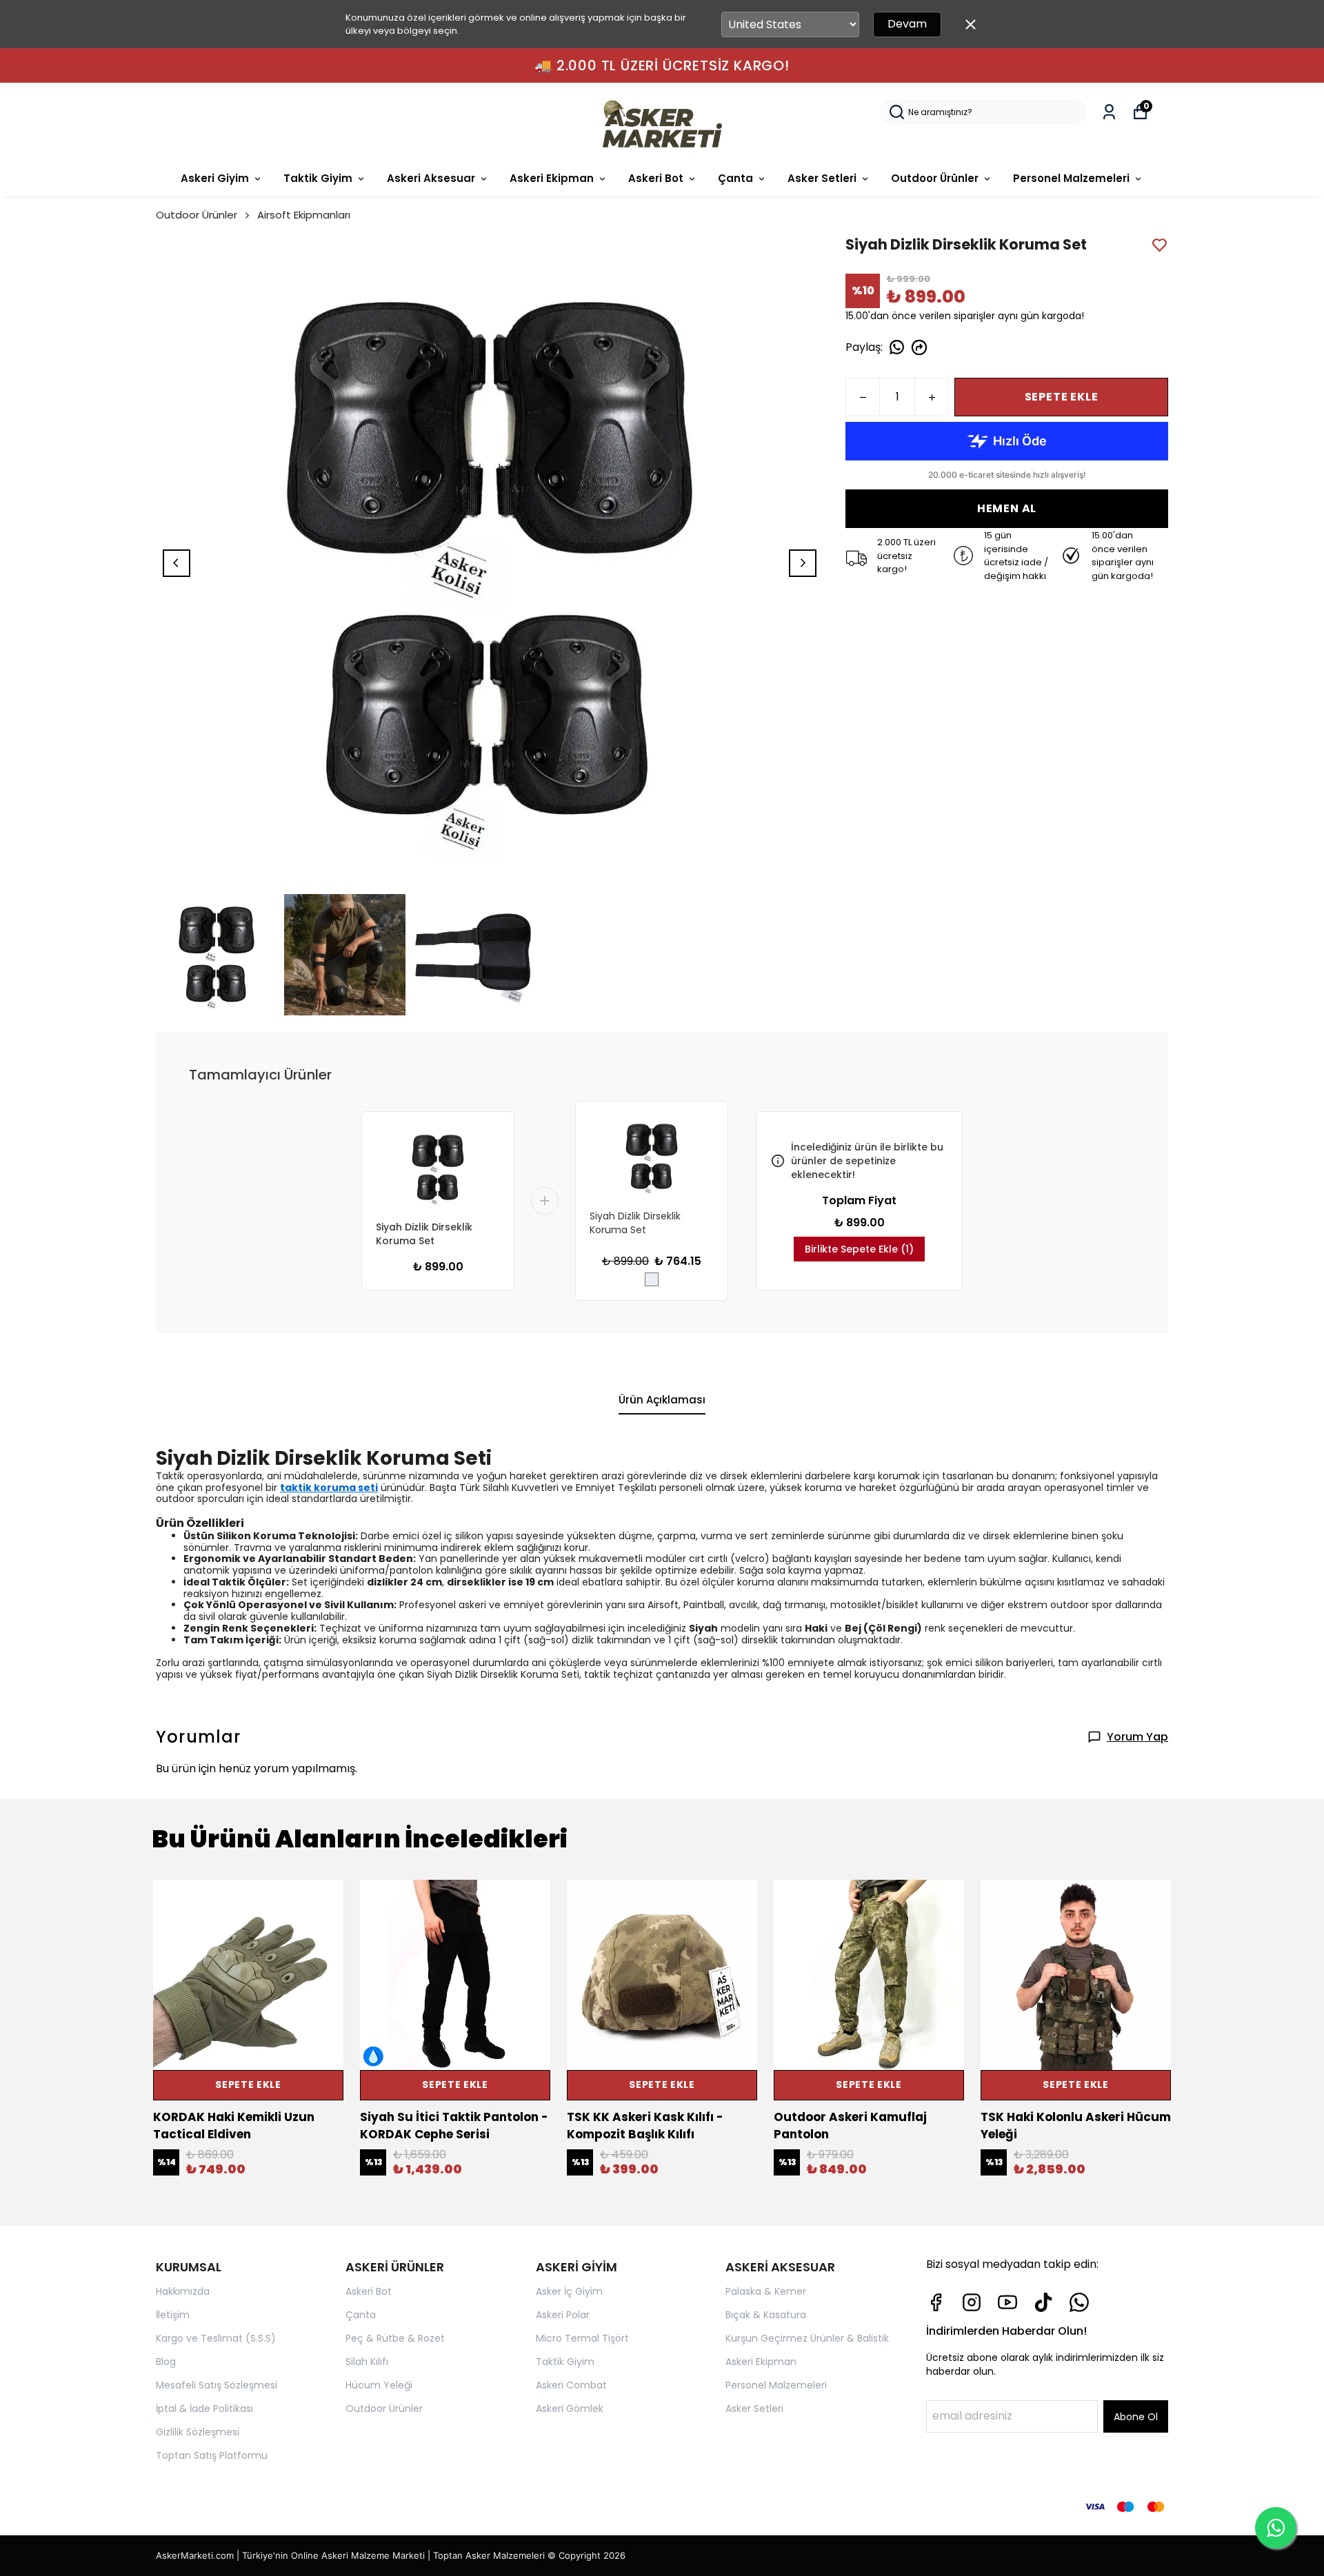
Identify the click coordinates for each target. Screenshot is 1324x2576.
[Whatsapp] (1079, 2302)
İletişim (173, 2315)
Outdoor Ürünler (935, 178)
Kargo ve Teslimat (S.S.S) (216, 2338)
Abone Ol (1136, 2417)
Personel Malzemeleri (1071, 178)
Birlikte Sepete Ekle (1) (859, 1249)
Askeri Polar (563, 2315)
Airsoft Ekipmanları (304, 215)
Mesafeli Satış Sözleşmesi (217, 2385)
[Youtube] (1007, 2302)
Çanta (735, 178)
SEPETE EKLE (1062, 397)
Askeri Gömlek (570, 2408)
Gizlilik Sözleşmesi (198, 2432)
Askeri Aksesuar (431, 178)
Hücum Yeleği (379, 2385)
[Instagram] (972, 2302)
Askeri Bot (656, 178)
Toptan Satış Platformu (212, 2455)
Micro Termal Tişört (582, 2338)
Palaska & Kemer (766, 2291)
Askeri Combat (571, 2385)
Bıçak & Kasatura (766, 2315)
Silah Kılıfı (367, 2362)
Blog (166, 2362)
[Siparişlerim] (1109, 112)
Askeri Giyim (215, 178)
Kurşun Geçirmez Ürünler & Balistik (807, 2338)
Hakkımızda (183, 2291)
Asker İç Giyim (569, 2291)
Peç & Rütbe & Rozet (395, 2338)
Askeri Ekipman (552, 178)
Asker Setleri (822, 178)
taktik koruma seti (329, 1488)
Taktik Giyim (318, 178)
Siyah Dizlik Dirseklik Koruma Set (424, 1234)
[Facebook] (936, 2302)
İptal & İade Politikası (204, 2408)
